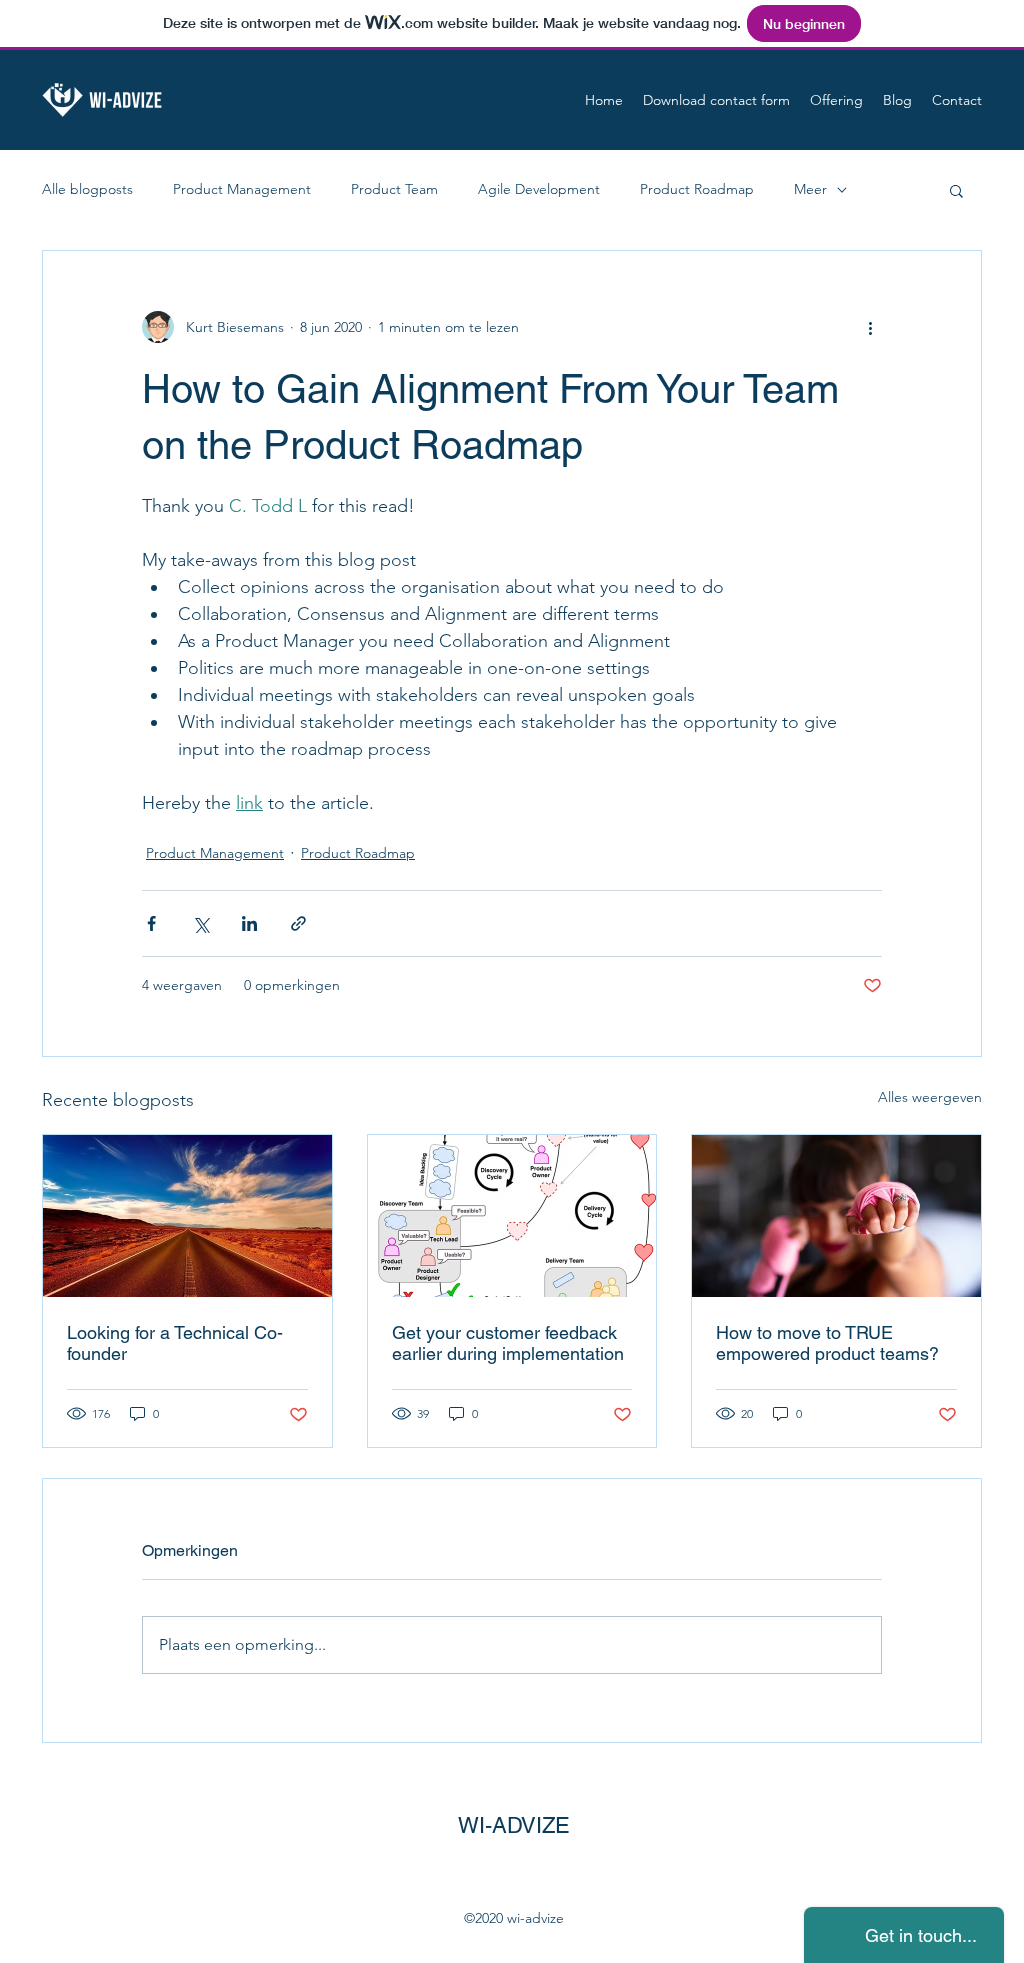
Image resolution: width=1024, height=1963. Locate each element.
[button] (956, 190)
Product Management (242, 189)
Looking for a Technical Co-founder (175, 1343)
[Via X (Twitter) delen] (200, 923)
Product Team (394, 189)
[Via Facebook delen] (151, 923)
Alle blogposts (87, 189)
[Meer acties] (870, 327)
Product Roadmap (697, 189)
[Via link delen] (298, 923)
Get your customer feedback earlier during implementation (508, 1343)
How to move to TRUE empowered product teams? (827, 1343)
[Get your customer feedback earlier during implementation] (512, 1216)
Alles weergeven (930, 1097)
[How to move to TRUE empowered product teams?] (836, 1216)
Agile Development (539, 189)
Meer (810, 189)
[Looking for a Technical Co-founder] (187, 1216)
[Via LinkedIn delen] (249, 923)
